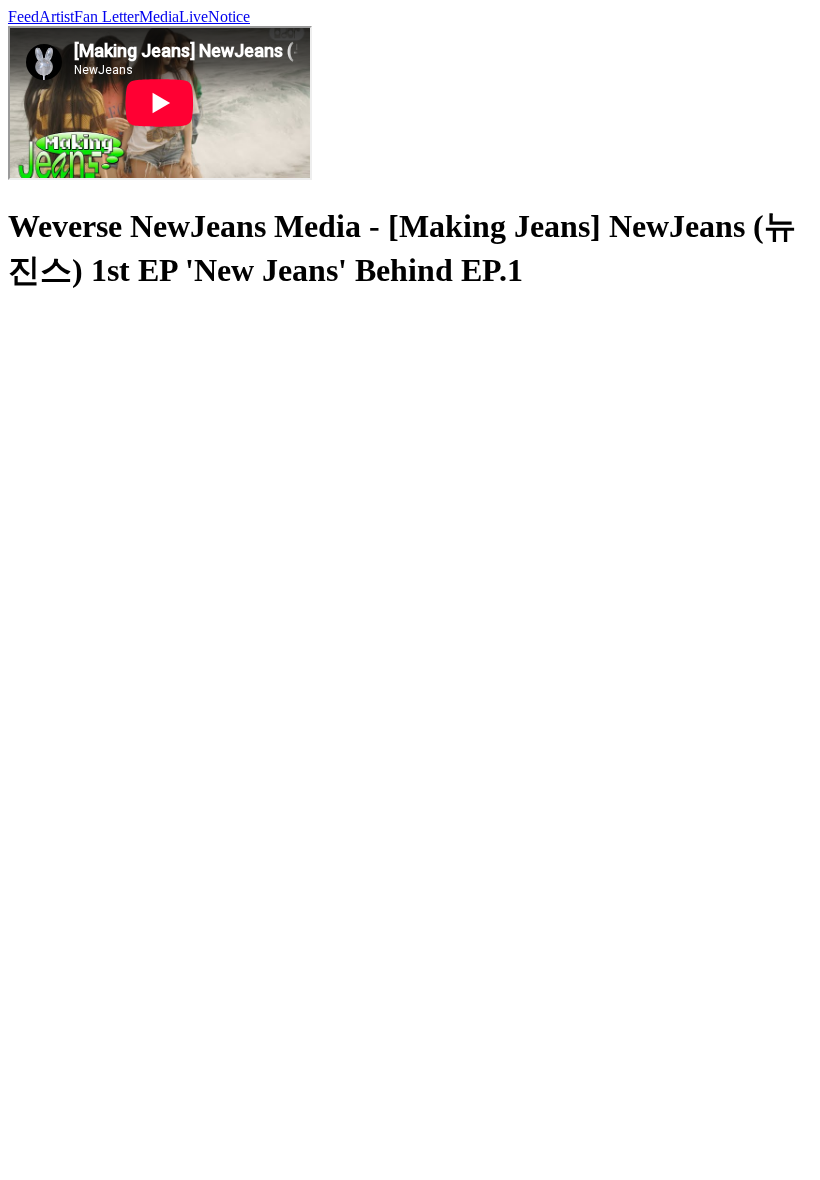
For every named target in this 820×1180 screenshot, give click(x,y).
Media (159, 16)
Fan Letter (106, 16)
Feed (23, 16)
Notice (229, 16)
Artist (56, 16)
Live (193, 16)
